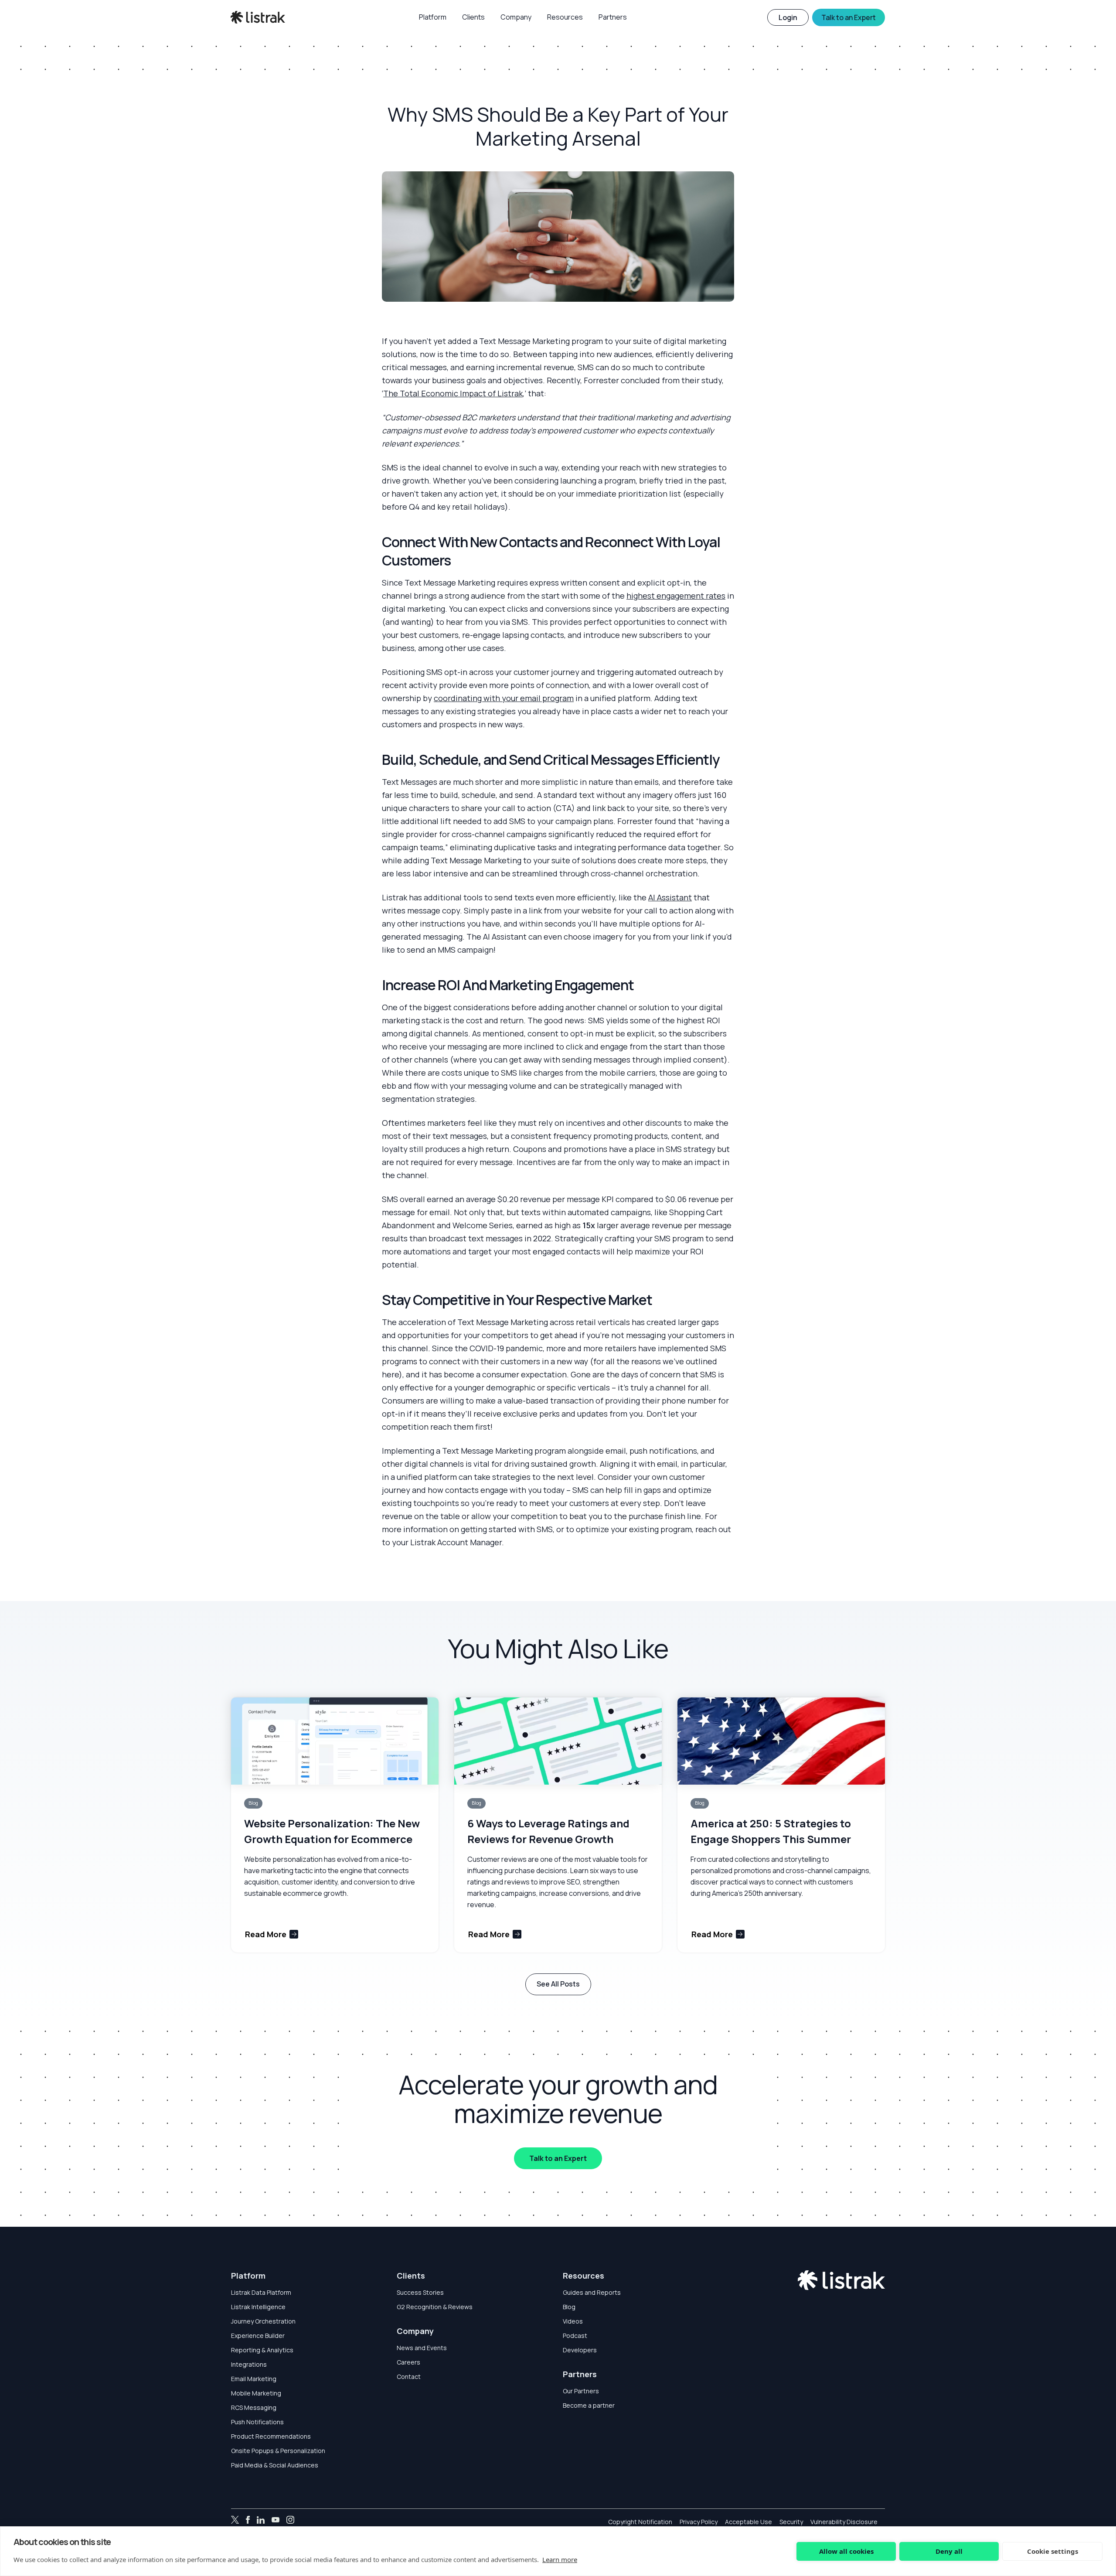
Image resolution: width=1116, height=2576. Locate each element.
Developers (580, 2350)
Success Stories (420, 2292)
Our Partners (581, 2391)
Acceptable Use (749, 2522)
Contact (409, 2377)
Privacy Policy (699, 2522)
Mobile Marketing (256, 2393)
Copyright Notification (640, 2522)
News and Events (422, 2348)
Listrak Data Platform (261, 2292)
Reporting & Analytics (262, 2350)
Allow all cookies (846, 2551)
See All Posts (558, 1984)
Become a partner (589, 2405)
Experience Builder (258, 2336)
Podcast (575, 2336)
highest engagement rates (676, 596)
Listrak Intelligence (258, 2307)
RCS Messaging (254, 2407)
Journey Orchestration (263, 2321)
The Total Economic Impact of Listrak (453, 393)
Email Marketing (254, 2379)
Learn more (560, 2559)
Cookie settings (1053, 2551)
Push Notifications (257, 2422)
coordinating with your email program (504, 698)
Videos (573, 2321)
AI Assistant (670, 897)
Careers (408, 2362)
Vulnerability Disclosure (844, 2522)
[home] (258, 17)
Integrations (249, 2364)
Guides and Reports (592, 2292)
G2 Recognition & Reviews (435, 2307)
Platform (248, 2276)
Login (788, 17)
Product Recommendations (271, 2436)
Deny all (949, 2551)
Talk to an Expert (558, 2158)
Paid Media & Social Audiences (275, 2465)
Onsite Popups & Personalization (278, 2451)
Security (791, 2522)
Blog (569, 2307)
